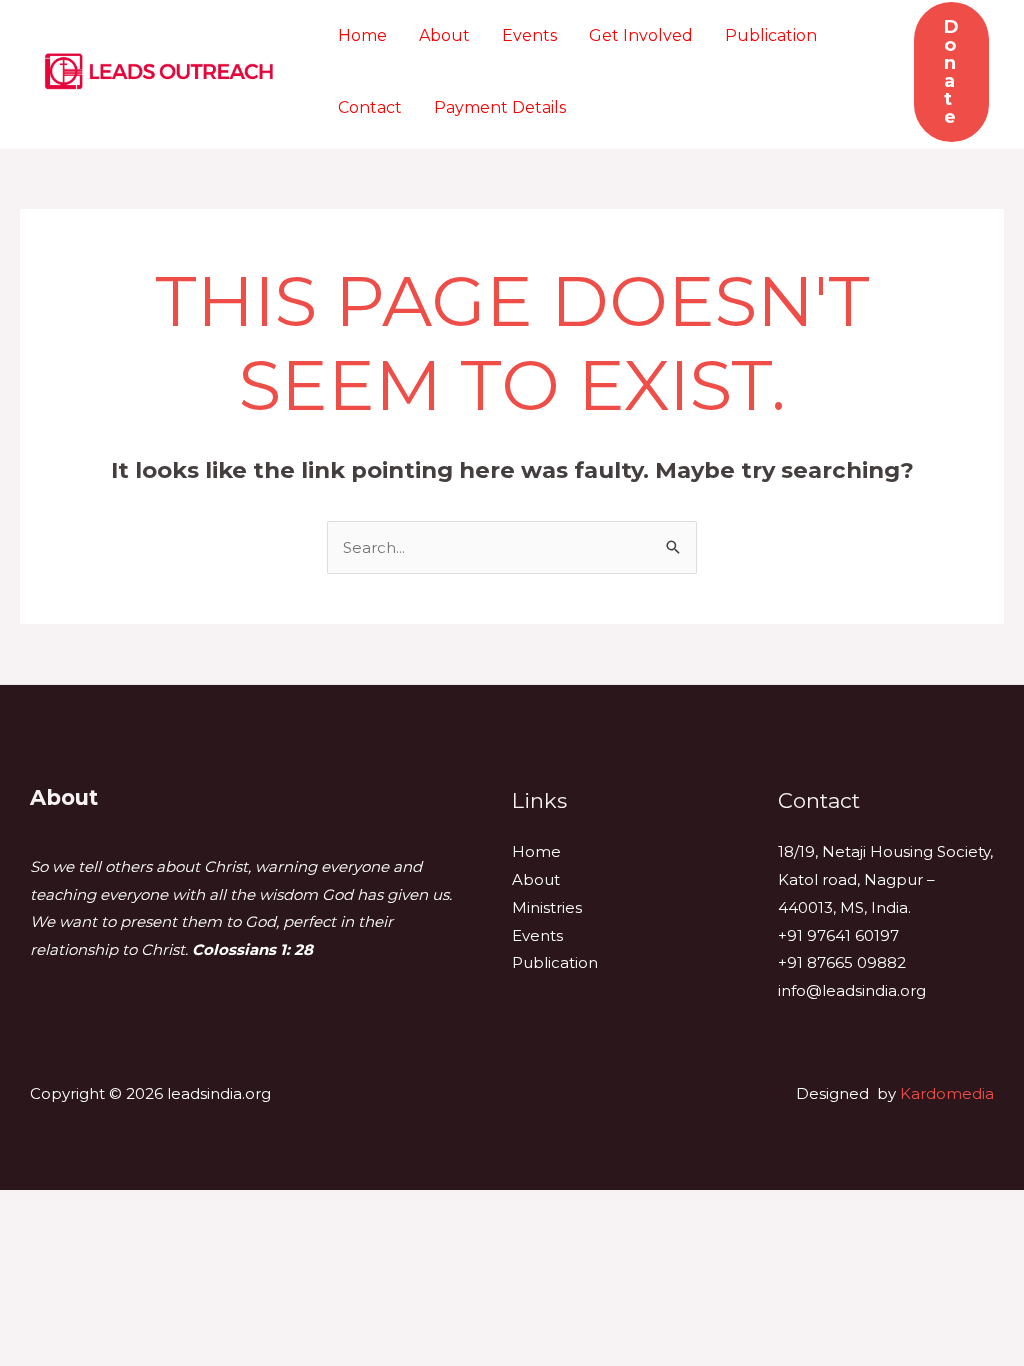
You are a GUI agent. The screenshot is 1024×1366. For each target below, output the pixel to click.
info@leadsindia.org (852, 990)
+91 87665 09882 (842, 962)
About (444, 35)
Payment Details (500, 107)
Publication (771, 35)
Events (529, 35)
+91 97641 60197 (838, 935)
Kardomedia (947, 1093)
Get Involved (641, 35)
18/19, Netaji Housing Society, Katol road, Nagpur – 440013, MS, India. (885, 879)
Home (362, 35)
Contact (370, 107)
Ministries (547, 907)
